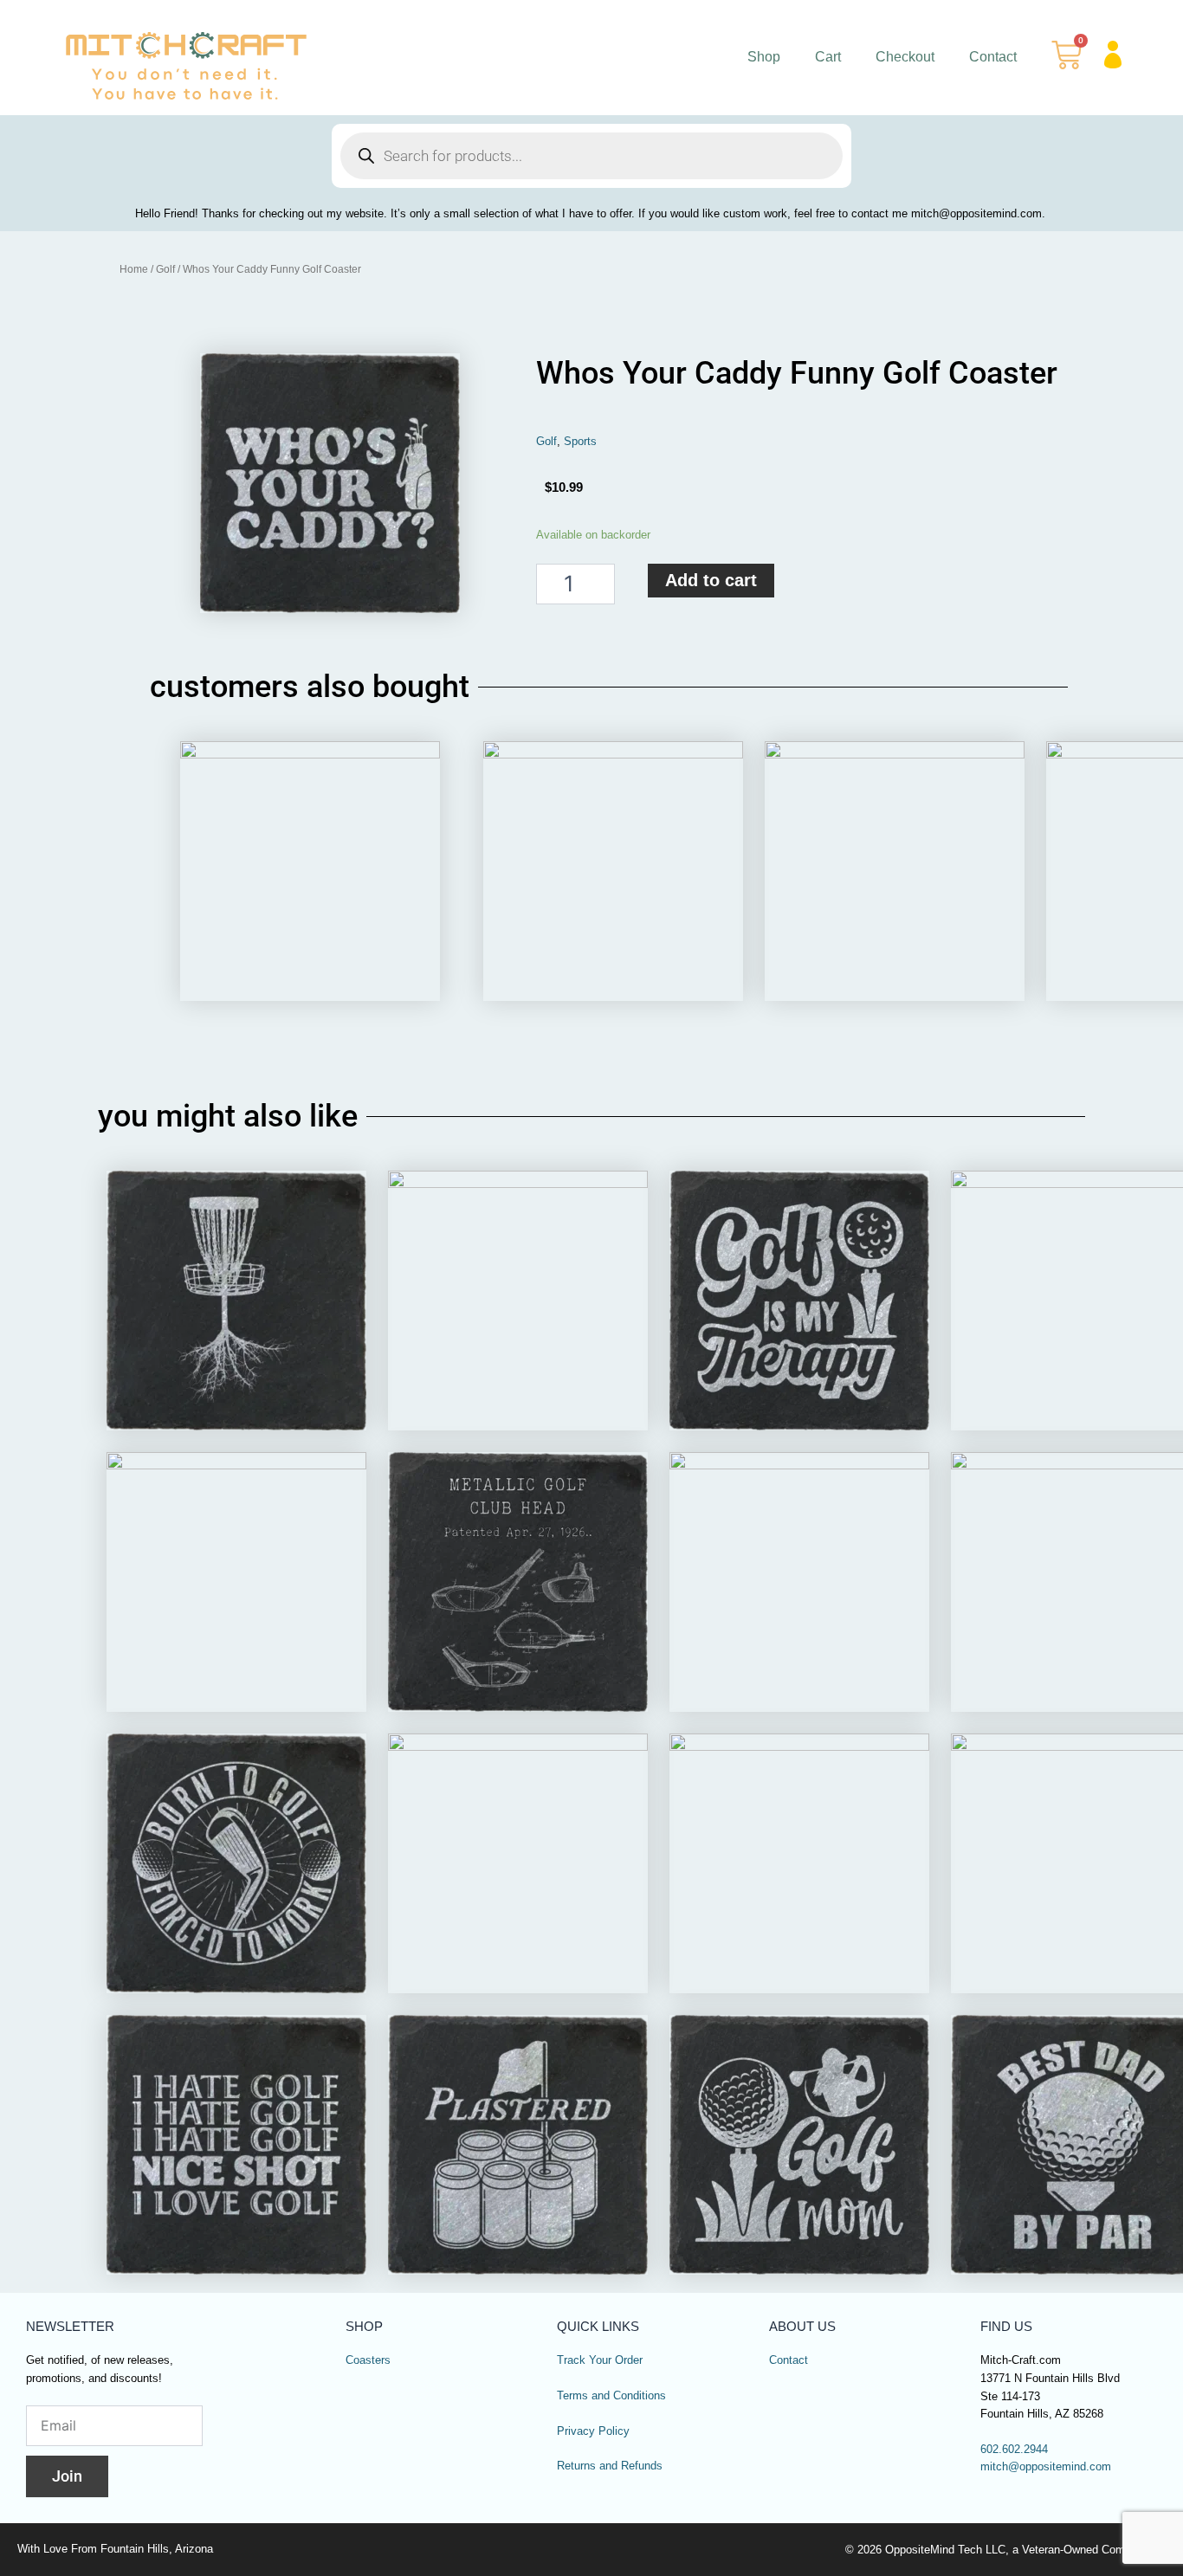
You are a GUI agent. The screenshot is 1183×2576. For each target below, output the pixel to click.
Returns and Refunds (610, 2466)
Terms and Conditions (611, 2396)
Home (134, 269)
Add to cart (711, 580)
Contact (993, 57)
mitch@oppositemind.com (1046, 2467)
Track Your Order (600, 2360)
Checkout (905, 57)
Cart (828, 57)
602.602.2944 (1014, 2450)
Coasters (368, 2360)
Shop (764, 57)
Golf (165, 269)
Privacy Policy (593, 2431)
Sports (580, 442)
